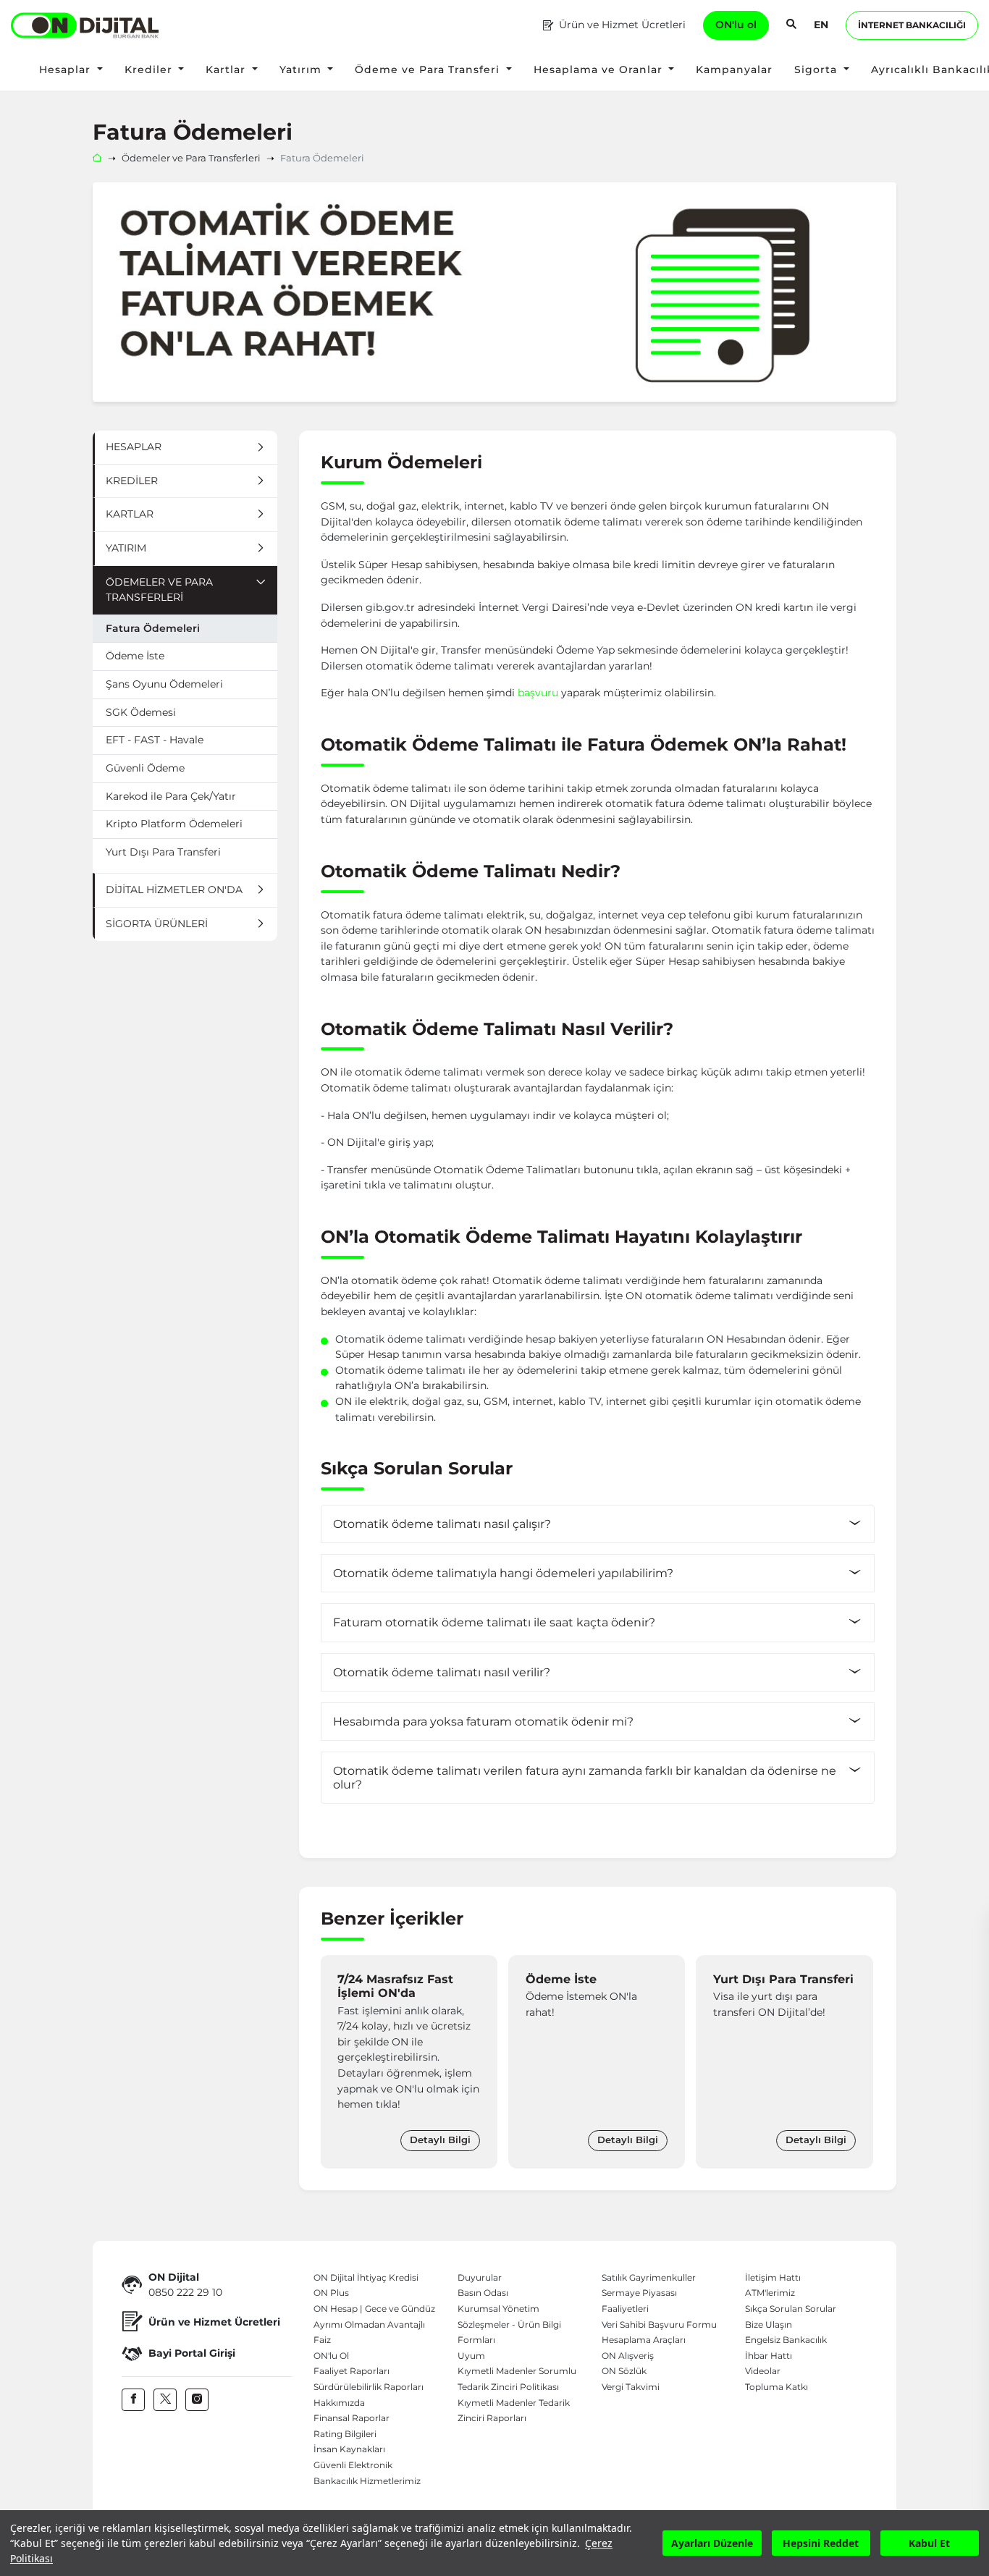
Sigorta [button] (817, 69)
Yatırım (126, 548)
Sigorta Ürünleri (157, 924)
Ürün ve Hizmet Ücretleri (622, 25)
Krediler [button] (150, 69)
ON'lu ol (736, 25)
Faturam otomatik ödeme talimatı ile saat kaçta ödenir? (494, 1622)
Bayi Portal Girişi (192, 2353)
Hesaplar (134, 447)
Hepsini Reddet (821, 2543)
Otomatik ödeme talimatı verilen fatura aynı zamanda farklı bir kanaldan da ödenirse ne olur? (585, 1778)
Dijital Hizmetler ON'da (174, 890)
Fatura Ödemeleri (153, 628)
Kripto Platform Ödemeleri (174, 824)
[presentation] (335, 2061)
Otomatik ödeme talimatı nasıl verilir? (442, 1672)
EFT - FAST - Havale (155, 740)
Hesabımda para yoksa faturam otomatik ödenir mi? (483, 1722)
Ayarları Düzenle (712, 2543)
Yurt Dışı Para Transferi (163, 852)
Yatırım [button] (302, 69)
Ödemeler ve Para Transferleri (191, 158)
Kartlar (130, 514)
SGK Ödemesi (141, 712)
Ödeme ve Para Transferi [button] (429, 69)
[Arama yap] (791, 25)
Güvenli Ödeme (145, 768)
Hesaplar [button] (67, 69)
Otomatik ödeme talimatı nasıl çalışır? (442, 1524)
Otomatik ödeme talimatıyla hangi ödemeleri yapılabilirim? (503, 1573)
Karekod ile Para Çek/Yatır (171, 796)
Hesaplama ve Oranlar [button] (600, 69)
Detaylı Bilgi (440, 2140)
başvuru (538, 693)
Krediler (132, 481)
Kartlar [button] (227, 69)
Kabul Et (929, 2543)
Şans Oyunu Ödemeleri (164, 684)
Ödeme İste (135, 656)
